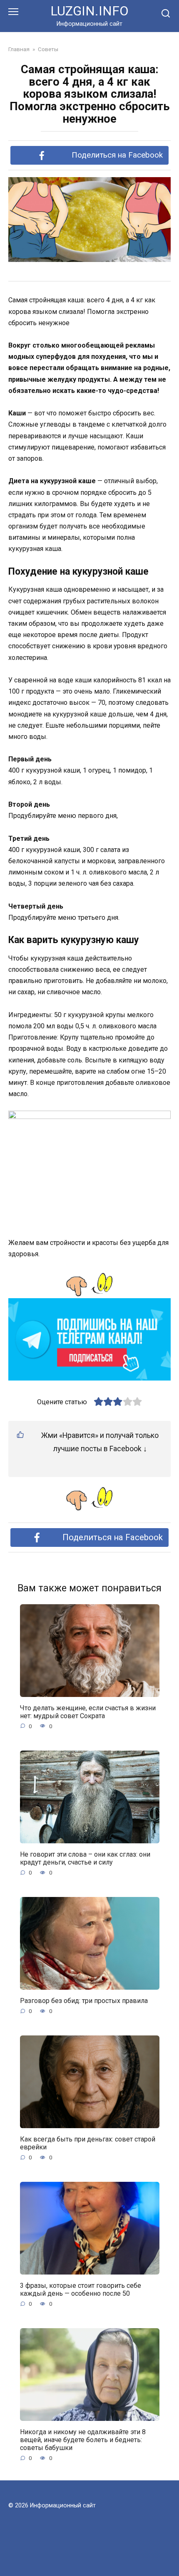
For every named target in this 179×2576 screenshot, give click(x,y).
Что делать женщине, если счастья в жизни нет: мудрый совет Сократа (88, 1712)
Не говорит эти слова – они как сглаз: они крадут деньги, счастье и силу (85, 1858)
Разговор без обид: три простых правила (84, 2000)
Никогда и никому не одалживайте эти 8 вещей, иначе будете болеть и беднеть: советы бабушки (83, 2439)
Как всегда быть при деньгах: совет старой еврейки (88, 2143)
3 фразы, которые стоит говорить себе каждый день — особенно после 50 (81, 2289)
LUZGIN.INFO (89, 11)
